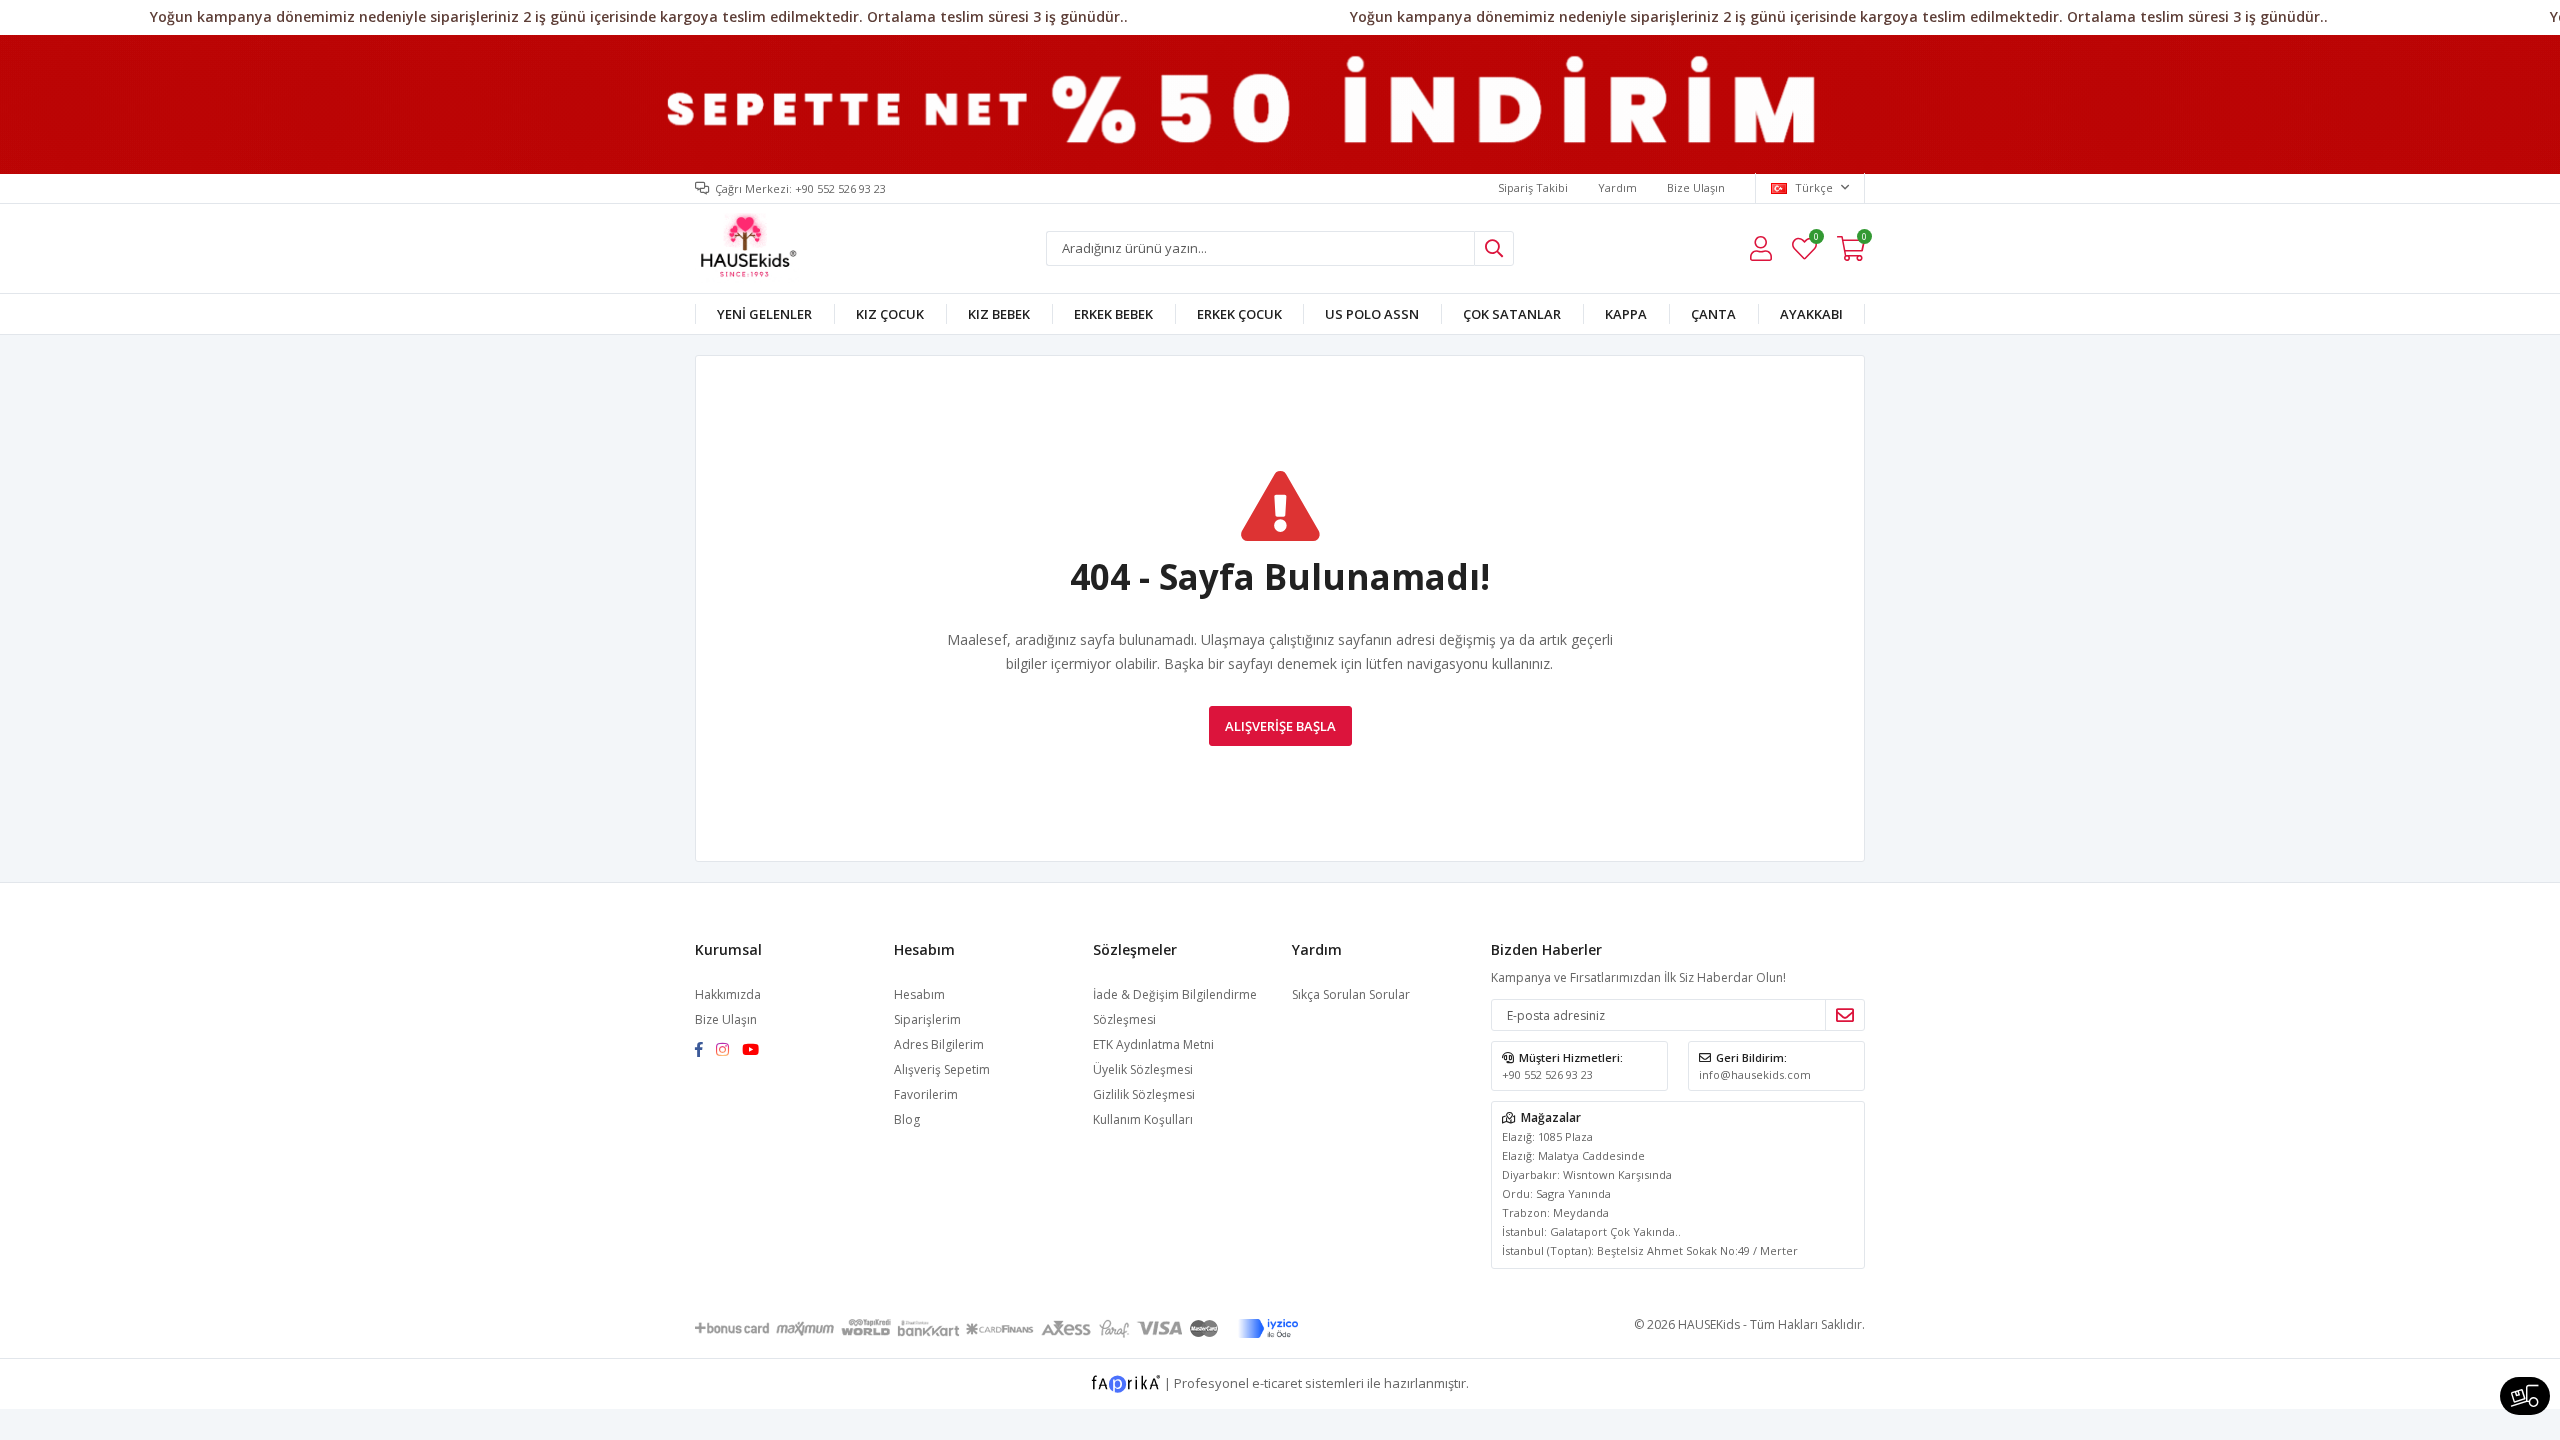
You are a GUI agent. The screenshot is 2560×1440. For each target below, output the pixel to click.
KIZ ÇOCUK (890, 314)
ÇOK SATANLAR (1512, 314)
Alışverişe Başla (1280, 726)
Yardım (1617, 187)
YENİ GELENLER (764, 314)
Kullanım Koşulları (1143, 1119)
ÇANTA (1713, 314)
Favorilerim (1815, 239)
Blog (907, 1119)
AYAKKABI (1811, 314)
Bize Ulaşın (1696, 187)
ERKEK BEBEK (1113, 314)
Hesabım (919, 994)
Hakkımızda (728, 994)
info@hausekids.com (1755, 1074)
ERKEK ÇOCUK (1239, 314)
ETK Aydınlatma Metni (1153, 1044)
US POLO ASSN (1372, 314)
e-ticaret (1277, 1383)
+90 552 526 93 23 (1547, 1074)
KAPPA (1626, 314)
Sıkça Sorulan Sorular (1351, 994)
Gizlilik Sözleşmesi (1144, 1094)
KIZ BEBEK (999, 314)
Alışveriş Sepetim (942, 1069)
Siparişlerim (927, 1019)
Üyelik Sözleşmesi (1143, 1069)
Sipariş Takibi (1533, 187)
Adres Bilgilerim (939, 1044)
